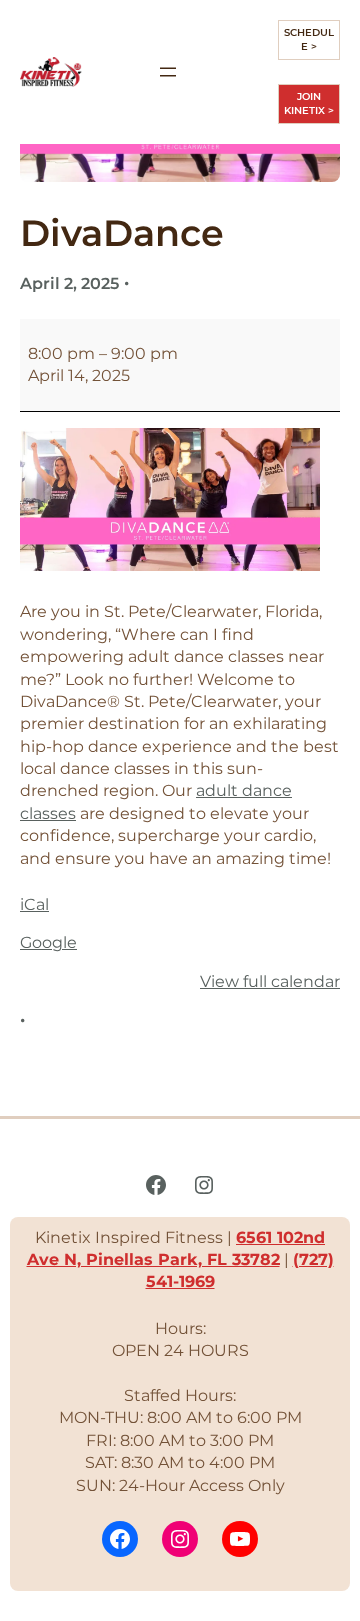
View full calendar (270, 981)
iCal (34, 904)
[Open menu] (168, 72)
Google (48, 942)
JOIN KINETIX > (309, 103)
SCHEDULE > (309, 39)
